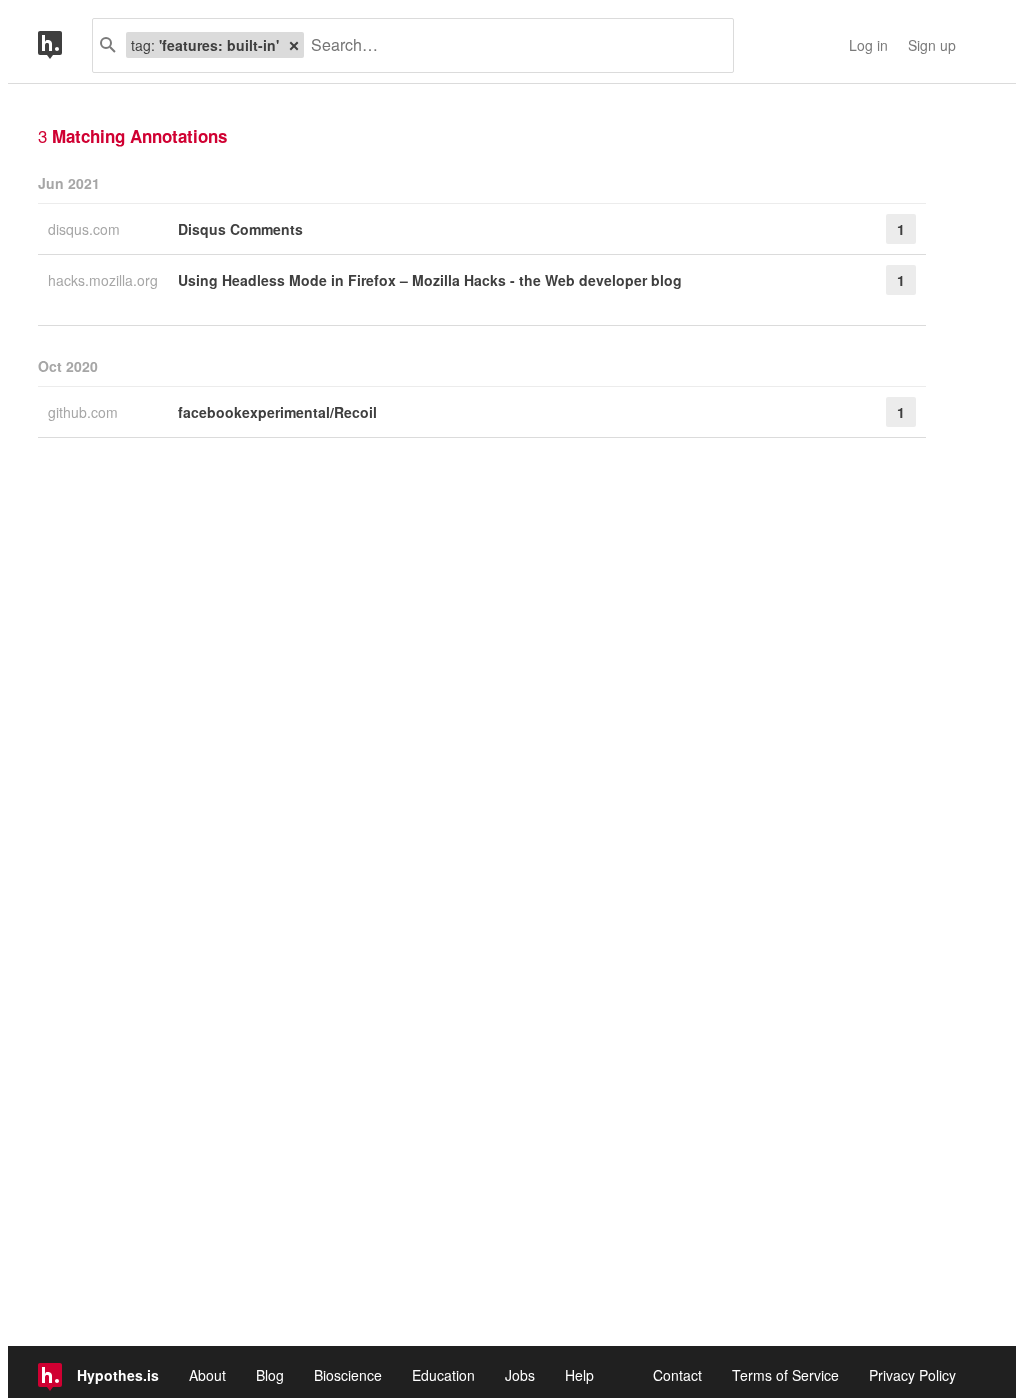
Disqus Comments (240, 229)
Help (579, 1375)
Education (443, 1375)
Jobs (520, 1375)
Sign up (932, 45)
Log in (868, 45)
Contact (677, 1375)
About (207, 1375)
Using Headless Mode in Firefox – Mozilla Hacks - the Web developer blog (430, 280)
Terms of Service (785, 1375)
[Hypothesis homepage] (65, 45)
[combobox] (511, 45)
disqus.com (86, 229)
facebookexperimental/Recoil (277, 412)
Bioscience (348, 1375)
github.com (85, 412)
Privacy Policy (912, 1375)
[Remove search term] (294, 45)
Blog (270, 1375)
